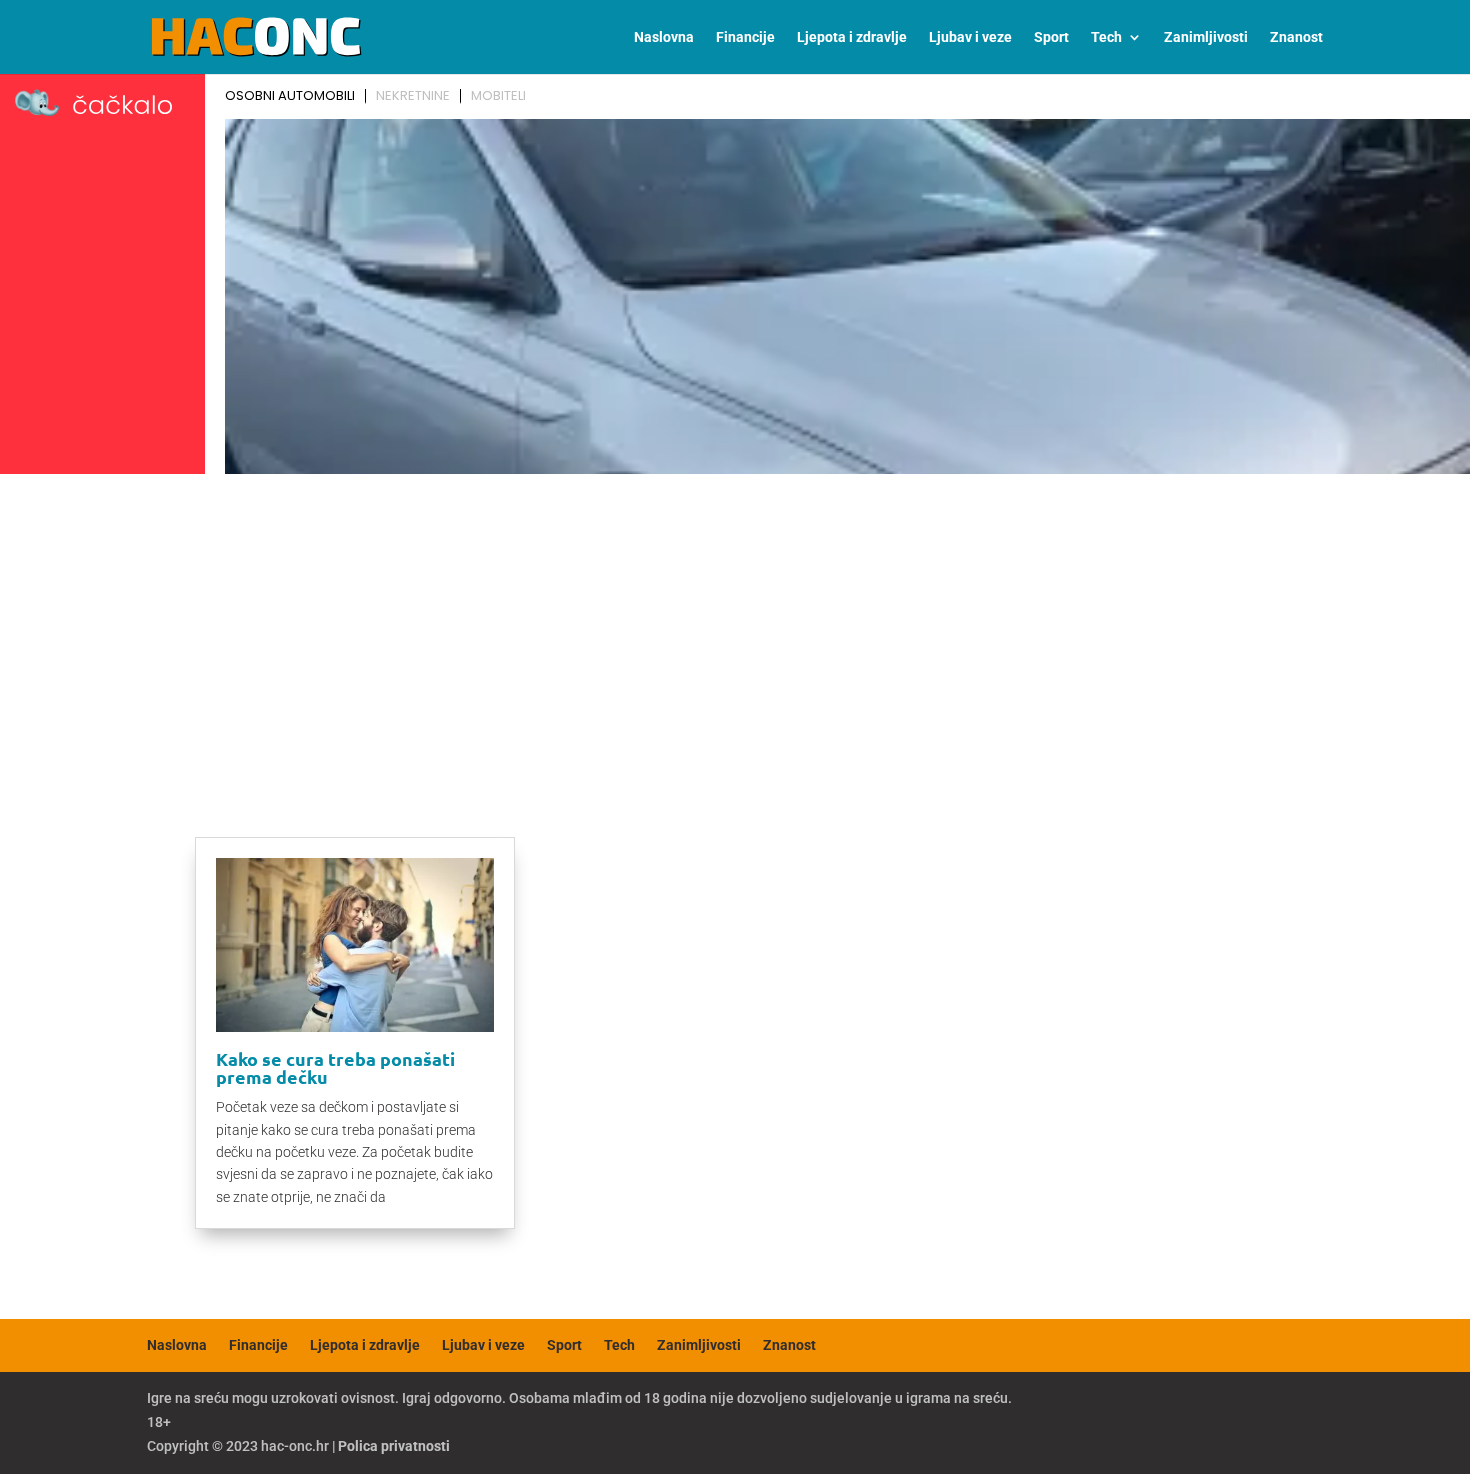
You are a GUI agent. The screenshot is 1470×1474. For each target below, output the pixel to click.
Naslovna (664, 37)
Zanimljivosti (1206, 37)
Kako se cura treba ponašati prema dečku (335, 1067)
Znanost (1296, 37)
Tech (1106, 37)
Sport (1051, 37)
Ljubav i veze (970, 37)
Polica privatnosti (394, 1446)
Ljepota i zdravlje (852, 37)
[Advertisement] (735, 632)
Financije (745, 37)
